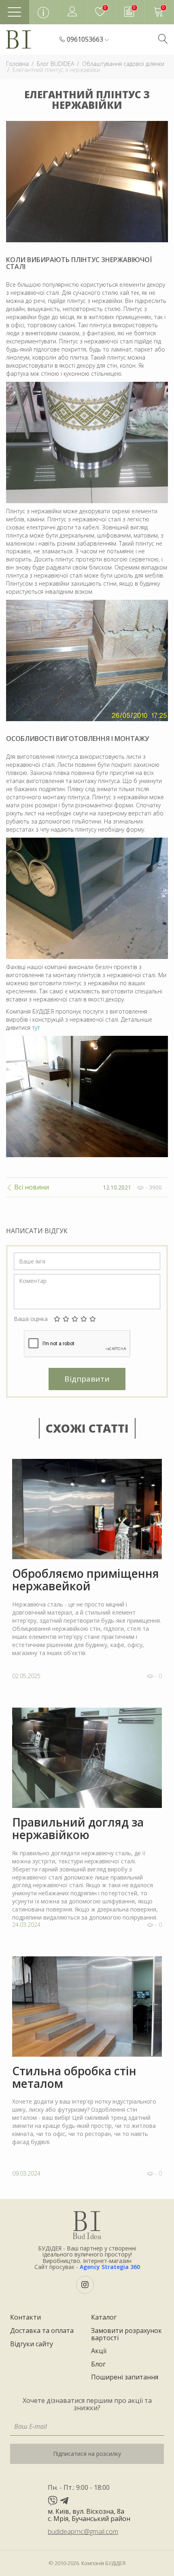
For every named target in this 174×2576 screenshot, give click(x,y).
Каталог (104, 2318)
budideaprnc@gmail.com (83, 2532)
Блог (98, 2364)
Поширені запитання (125, 2377)
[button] (88, 40)
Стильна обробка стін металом (74, 2077)
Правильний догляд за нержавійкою (78, 1829)
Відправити (87, 1379)
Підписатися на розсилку (87, 2454)
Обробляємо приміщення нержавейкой (86, 1580)
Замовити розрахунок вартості (126, 2334)
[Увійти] (72, 12)
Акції (99, 2351)
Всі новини (31, 1187)
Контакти (25, 2318)
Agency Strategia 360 (110, 2267)
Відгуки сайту (32, 2344)
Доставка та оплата (42, 2331)
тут (36, 1028)
